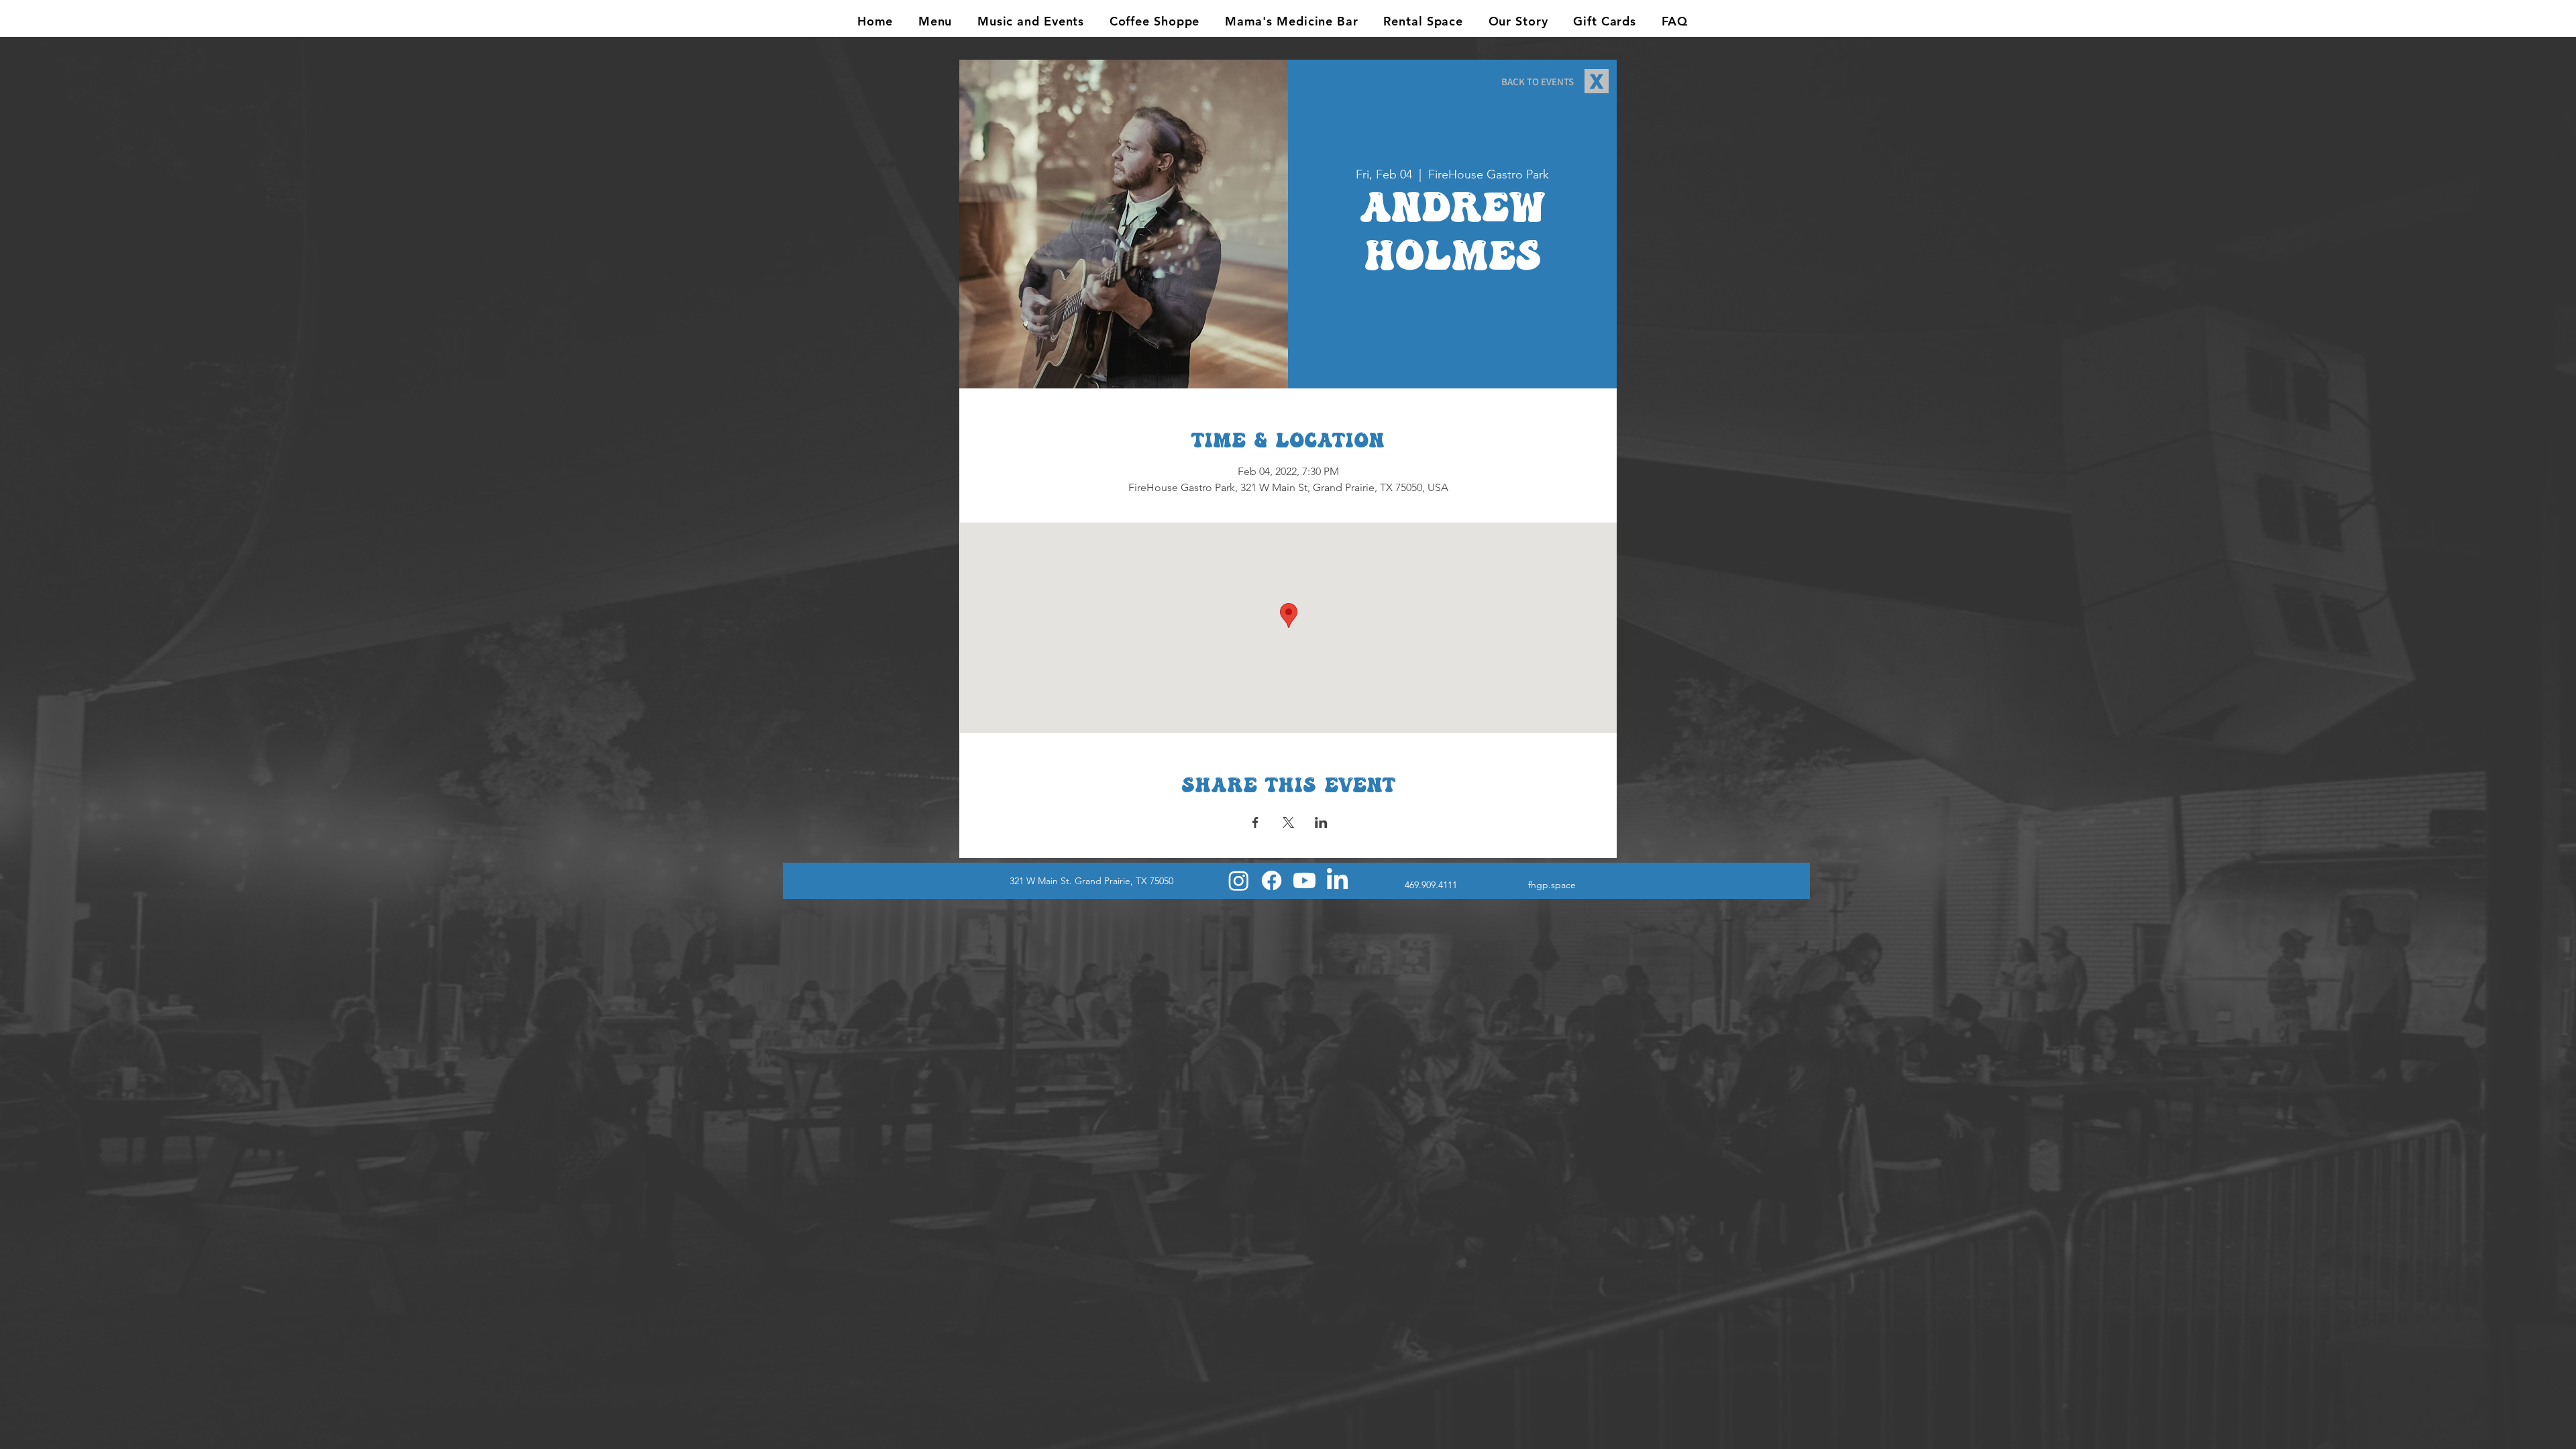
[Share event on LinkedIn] (1321, 822)
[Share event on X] (1288, 822)
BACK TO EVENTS (1538, 82)
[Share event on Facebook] (1255, 822)
